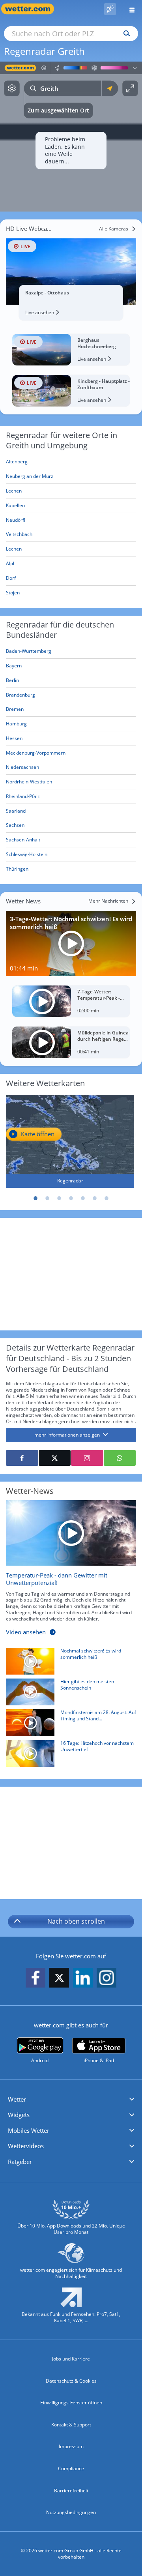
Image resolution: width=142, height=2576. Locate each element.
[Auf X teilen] (55, 1458)
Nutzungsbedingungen (71, 2512)
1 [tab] (35, 1198)
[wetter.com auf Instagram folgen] (106, 1978)
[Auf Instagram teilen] (87, 1458)
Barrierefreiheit (71, 2491)
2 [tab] (47, 1198)
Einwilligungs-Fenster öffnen (71, 2403)
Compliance (71, 2468)
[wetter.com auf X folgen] (59, 1980)
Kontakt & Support (71, 2425)
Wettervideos (26, 2146)
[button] (71, 2100)
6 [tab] (95, 1198)
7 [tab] (106, 1198)
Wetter (17, 2099)
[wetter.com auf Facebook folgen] (35, 1978)
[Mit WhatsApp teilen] (120, 1458)
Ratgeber (20, 2162)
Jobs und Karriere (71, 2359)
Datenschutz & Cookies (71, 2381)
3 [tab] (59, 1198)
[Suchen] (125, 34)
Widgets (19, 2115)
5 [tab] (83, 1198)
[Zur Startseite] (32, 9)
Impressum (71, 2446)
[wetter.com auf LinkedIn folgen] (83, 1978)
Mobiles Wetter (29, 2130)
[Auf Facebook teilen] (22, 1458)
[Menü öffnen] (129, 9)
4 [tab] (71, 1198)
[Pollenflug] (110, 9)
